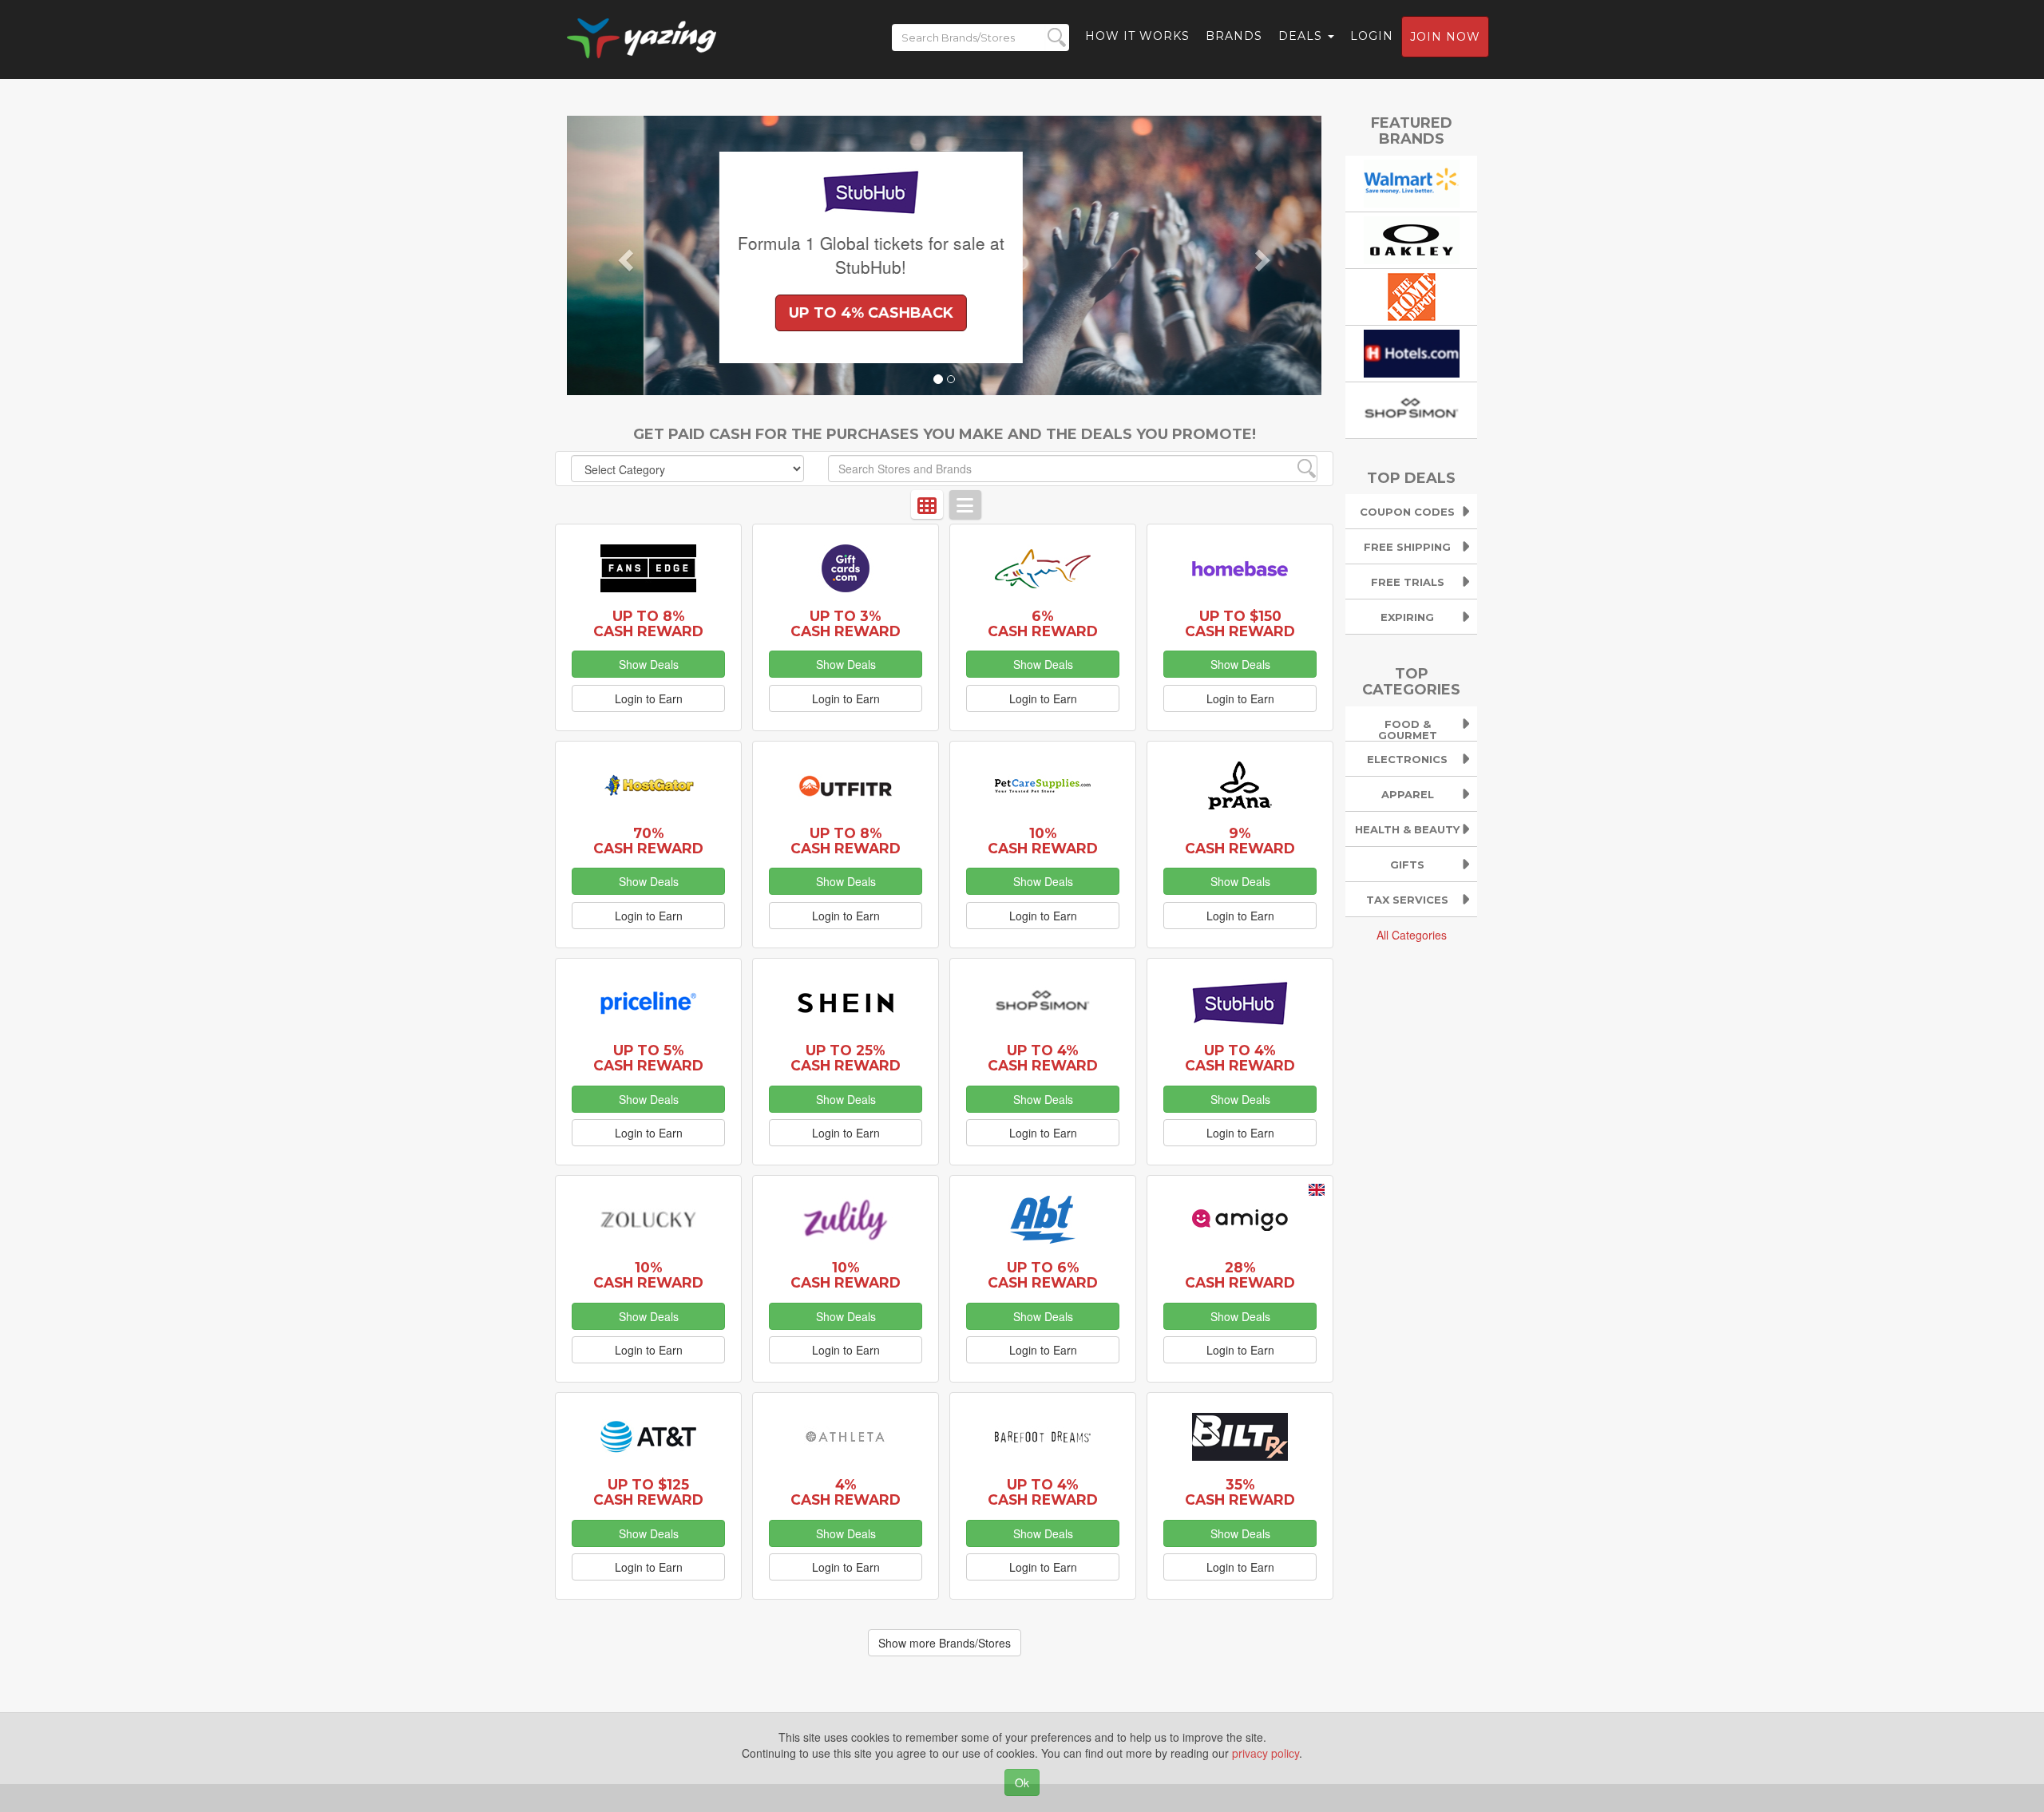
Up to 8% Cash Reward (648, 623)
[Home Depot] (1412, 295)
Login (1372, 36)
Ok (1022, 1782)
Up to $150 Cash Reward (1240, 623)
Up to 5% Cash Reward (648, 1058)
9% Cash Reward (1240, 841)
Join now (1445, 37)
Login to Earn (649, 698)
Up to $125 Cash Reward (648, 1492)
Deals (1302, 36)
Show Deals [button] (649, 664)
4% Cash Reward (846, 1492)
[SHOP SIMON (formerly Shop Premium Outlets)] (1412, 408)
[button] (624, 255)
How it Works (1137, 36)
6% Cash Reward (1043, 623)
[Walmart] (1412, 181)
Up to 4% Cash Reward (1043, 1058)
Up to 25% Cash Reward (846, 1058)
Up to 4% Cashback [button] (794, 313)
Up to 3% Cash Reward (846, 623)
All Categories (1412, 935)
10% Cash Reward (1043, 841)
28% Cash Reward (1240, 1275)
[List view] (965, 504)
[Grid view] (927, 504)
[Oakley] (1412, 238)
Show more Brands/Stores (945, 1643)
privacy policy (1266, 1753)
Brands (1234, 36)
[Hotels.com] (1412, 351)
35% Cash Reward (1240, 1492)
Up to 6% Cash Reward (1043, 1275)
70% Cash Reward (648, 841)
